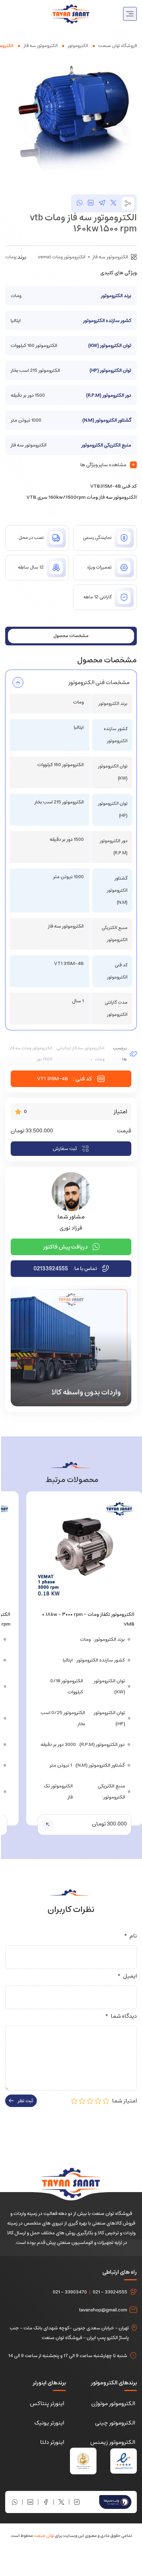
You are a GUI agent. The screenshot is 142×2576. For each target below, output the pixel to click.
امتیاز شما (123, 2101)
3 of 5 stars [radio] (90, 2101)
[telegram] (102, 203)
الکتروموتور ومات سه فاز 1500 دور (31, 1054)
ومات (11, 257)
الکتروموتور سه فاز (40, 46)
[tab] (71, 636)
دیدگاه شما (121, 2016)
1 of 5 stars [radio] (106, 2101)
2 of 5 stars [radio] (98, 2101)
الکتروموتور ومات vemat (62, 257)
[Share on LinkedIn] (91, 203)
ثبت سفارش (65, 1149)
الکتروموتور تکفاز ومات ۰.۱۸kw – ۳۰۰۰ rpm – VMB (88, 1619)
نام (130, 1936)
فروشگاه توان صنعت (118, 46)
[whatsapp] (80, 203)
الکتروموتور (78, 46)
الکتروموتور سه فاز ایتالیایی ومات (80, 1054)
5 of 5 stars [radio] (74, 2101)
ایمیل (127, 1976)
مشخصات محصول (71, 636)
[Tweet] (113, 203)
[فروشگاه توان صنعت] (71, 13)
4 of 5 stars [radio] (82, 2101)
